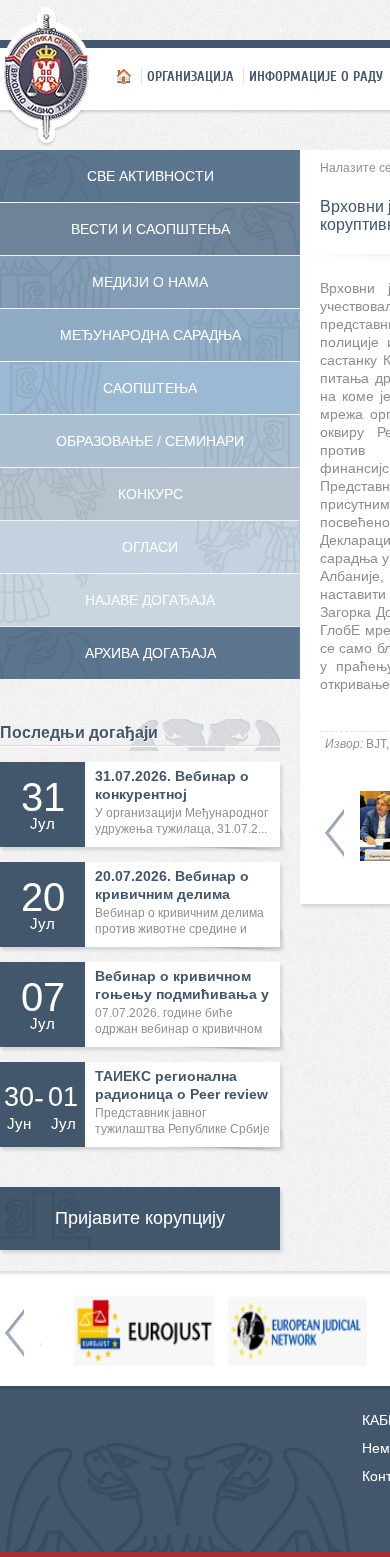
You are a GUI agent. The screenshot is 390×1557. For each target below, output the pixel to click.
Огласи (150, 547)
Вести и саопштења (150, 229)
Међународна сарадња (150, 335)
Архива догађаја (150, 653)
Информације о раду (316, 76)
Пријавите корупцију (140, 1218)
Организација (190, 76)
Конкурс (150, 494)
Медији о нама (150, 282)
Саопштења (150, 388)
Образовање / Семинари (150, 441)
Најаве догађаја (150, 600)
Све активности (150, 176)
